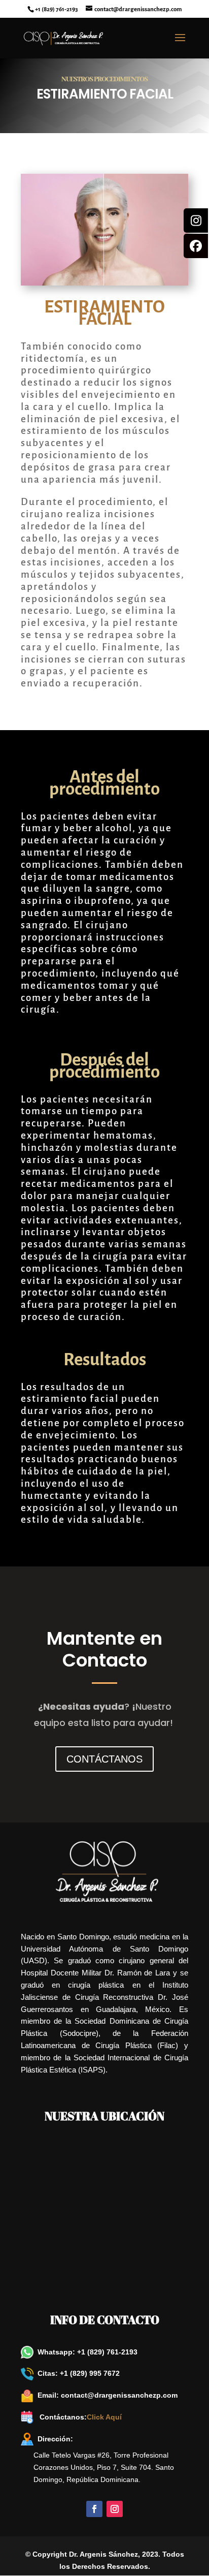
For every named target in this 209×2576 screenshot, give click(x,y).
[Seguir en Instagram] (115, 2509)
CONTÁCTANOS (104, 1759)
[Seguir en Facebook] (94, 2509)
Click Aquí (104, 2417)
